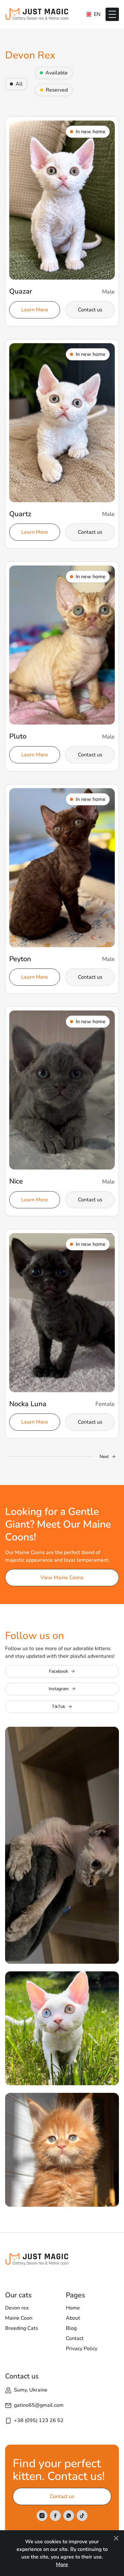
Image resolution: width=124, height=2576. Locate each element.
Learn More (35, 310)
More (62, 2565)
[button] (112, 14)
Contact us (90, 310)
